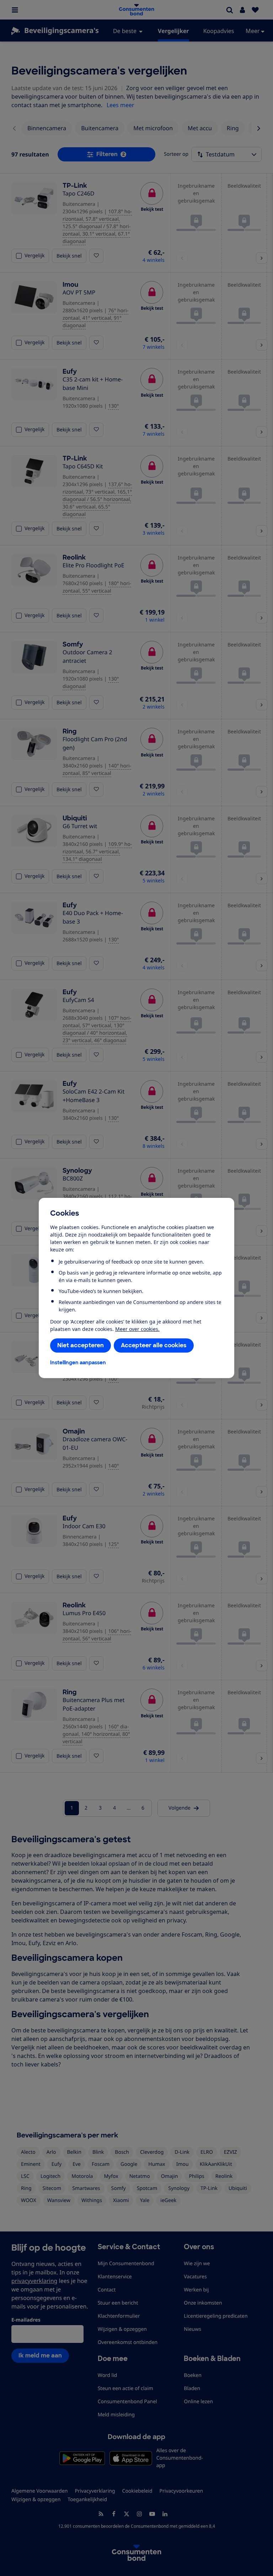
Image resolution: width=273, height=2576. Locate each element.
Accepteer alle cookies (154, 1345)
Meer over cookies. (137, 1329)
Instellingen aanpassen (78, 1363)
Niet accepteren (81, 1345)
